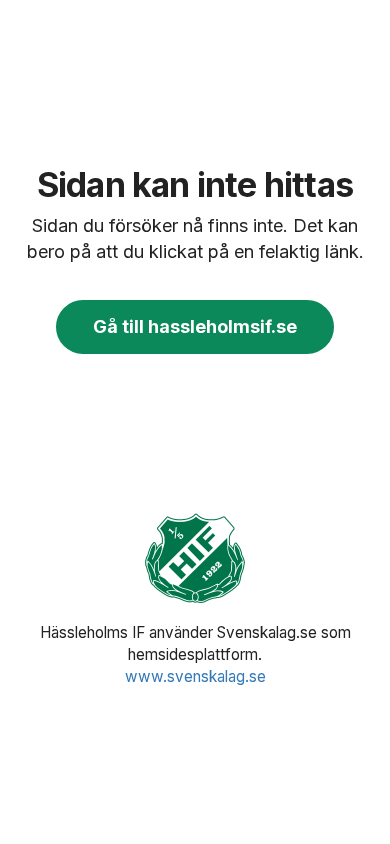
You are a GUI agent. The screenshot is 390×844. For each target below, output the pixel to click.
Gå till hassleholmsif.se (195, 326)
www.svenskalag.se (195, 676)
